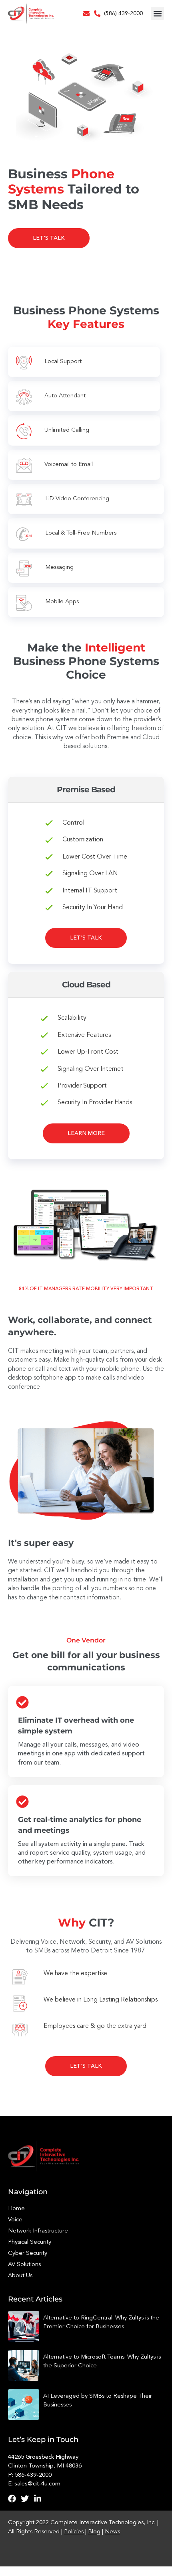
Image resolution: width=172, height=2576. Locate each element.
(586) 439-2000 (123, 14)
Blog (94, 2532)
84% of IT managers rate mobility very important (86, 1289)
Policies (74, 2532)
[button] (157, 13)
